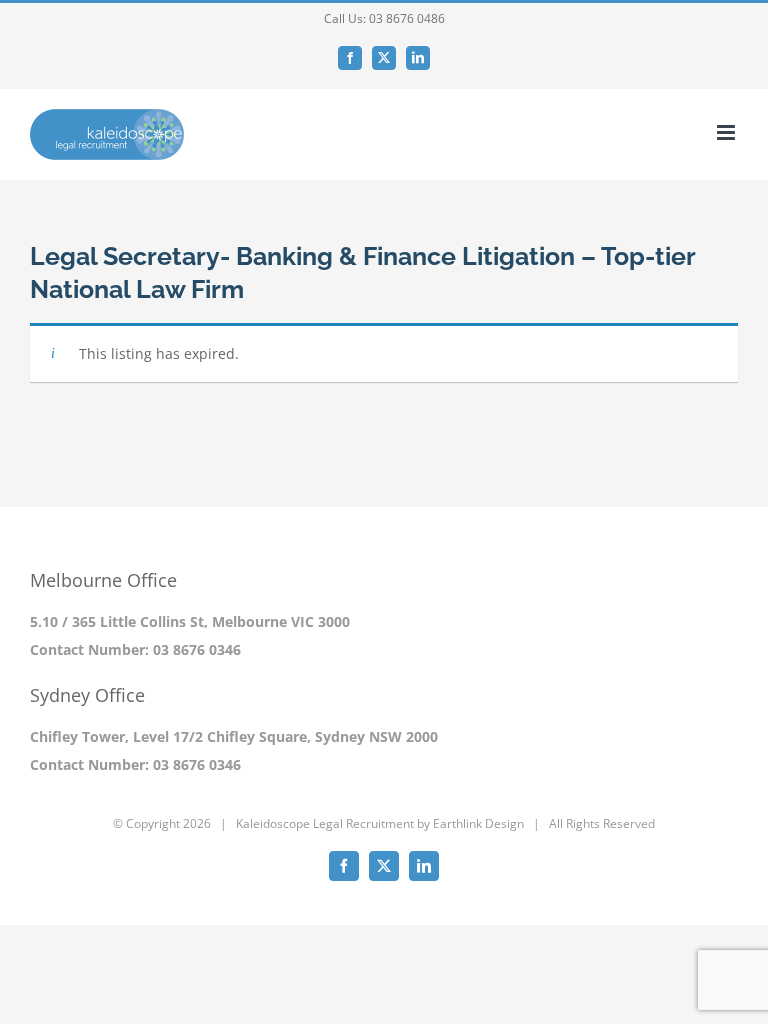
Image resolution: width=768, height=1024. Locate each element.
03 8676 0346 (197, 649)
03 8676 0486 (407, 18)
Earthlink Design (478, 823)
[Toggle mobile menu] (727, 132)
